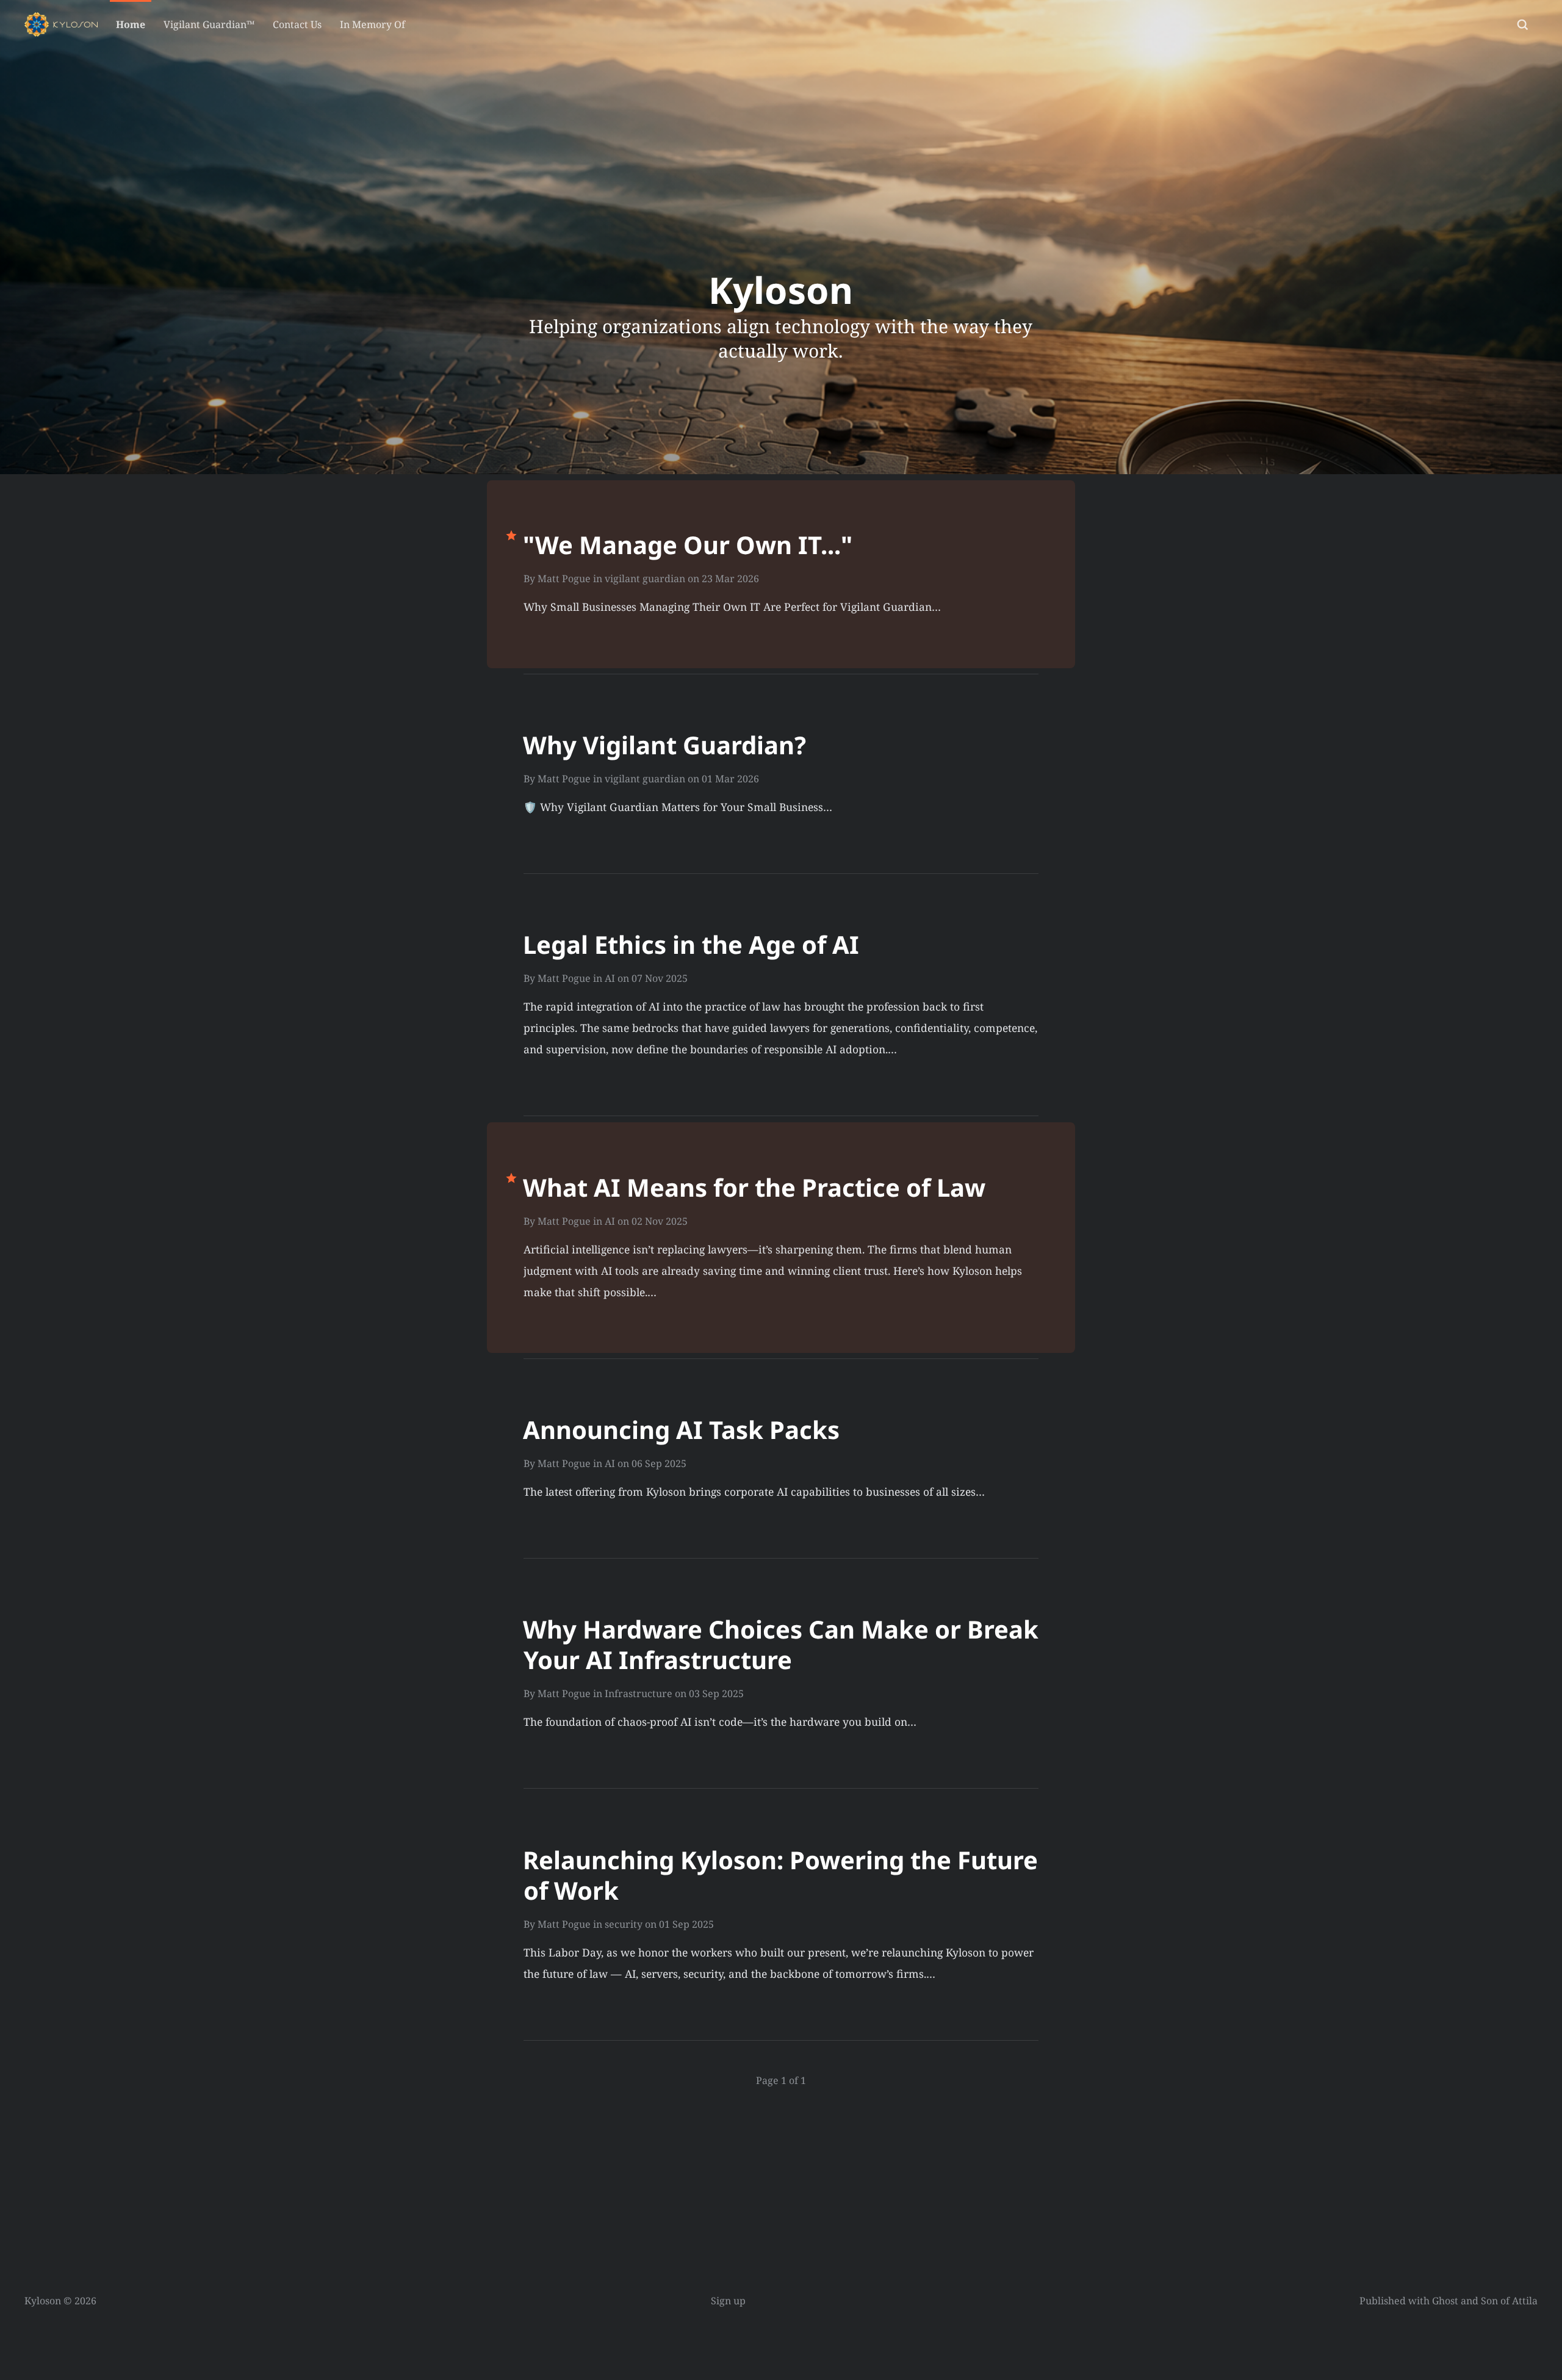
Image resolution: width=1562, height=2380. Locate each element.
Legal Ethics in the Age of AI (691, 944)
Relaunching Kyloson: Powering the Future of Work (780, 1875)
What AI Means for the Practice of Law (754, 1187)
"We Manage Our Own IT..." (688, 545)
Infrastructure (639, 1693)
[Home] (61, 24)
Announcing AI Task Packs (681, 1430)
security (624, 1924)
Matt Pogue (564, 579)
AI (610, 978)
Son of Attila (1509, 2301)
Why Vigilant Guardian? (664, 745)
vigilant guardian (645, 579)
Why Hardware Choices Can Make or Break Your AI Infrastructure (781, 1644)
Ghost (1445, 2301)
